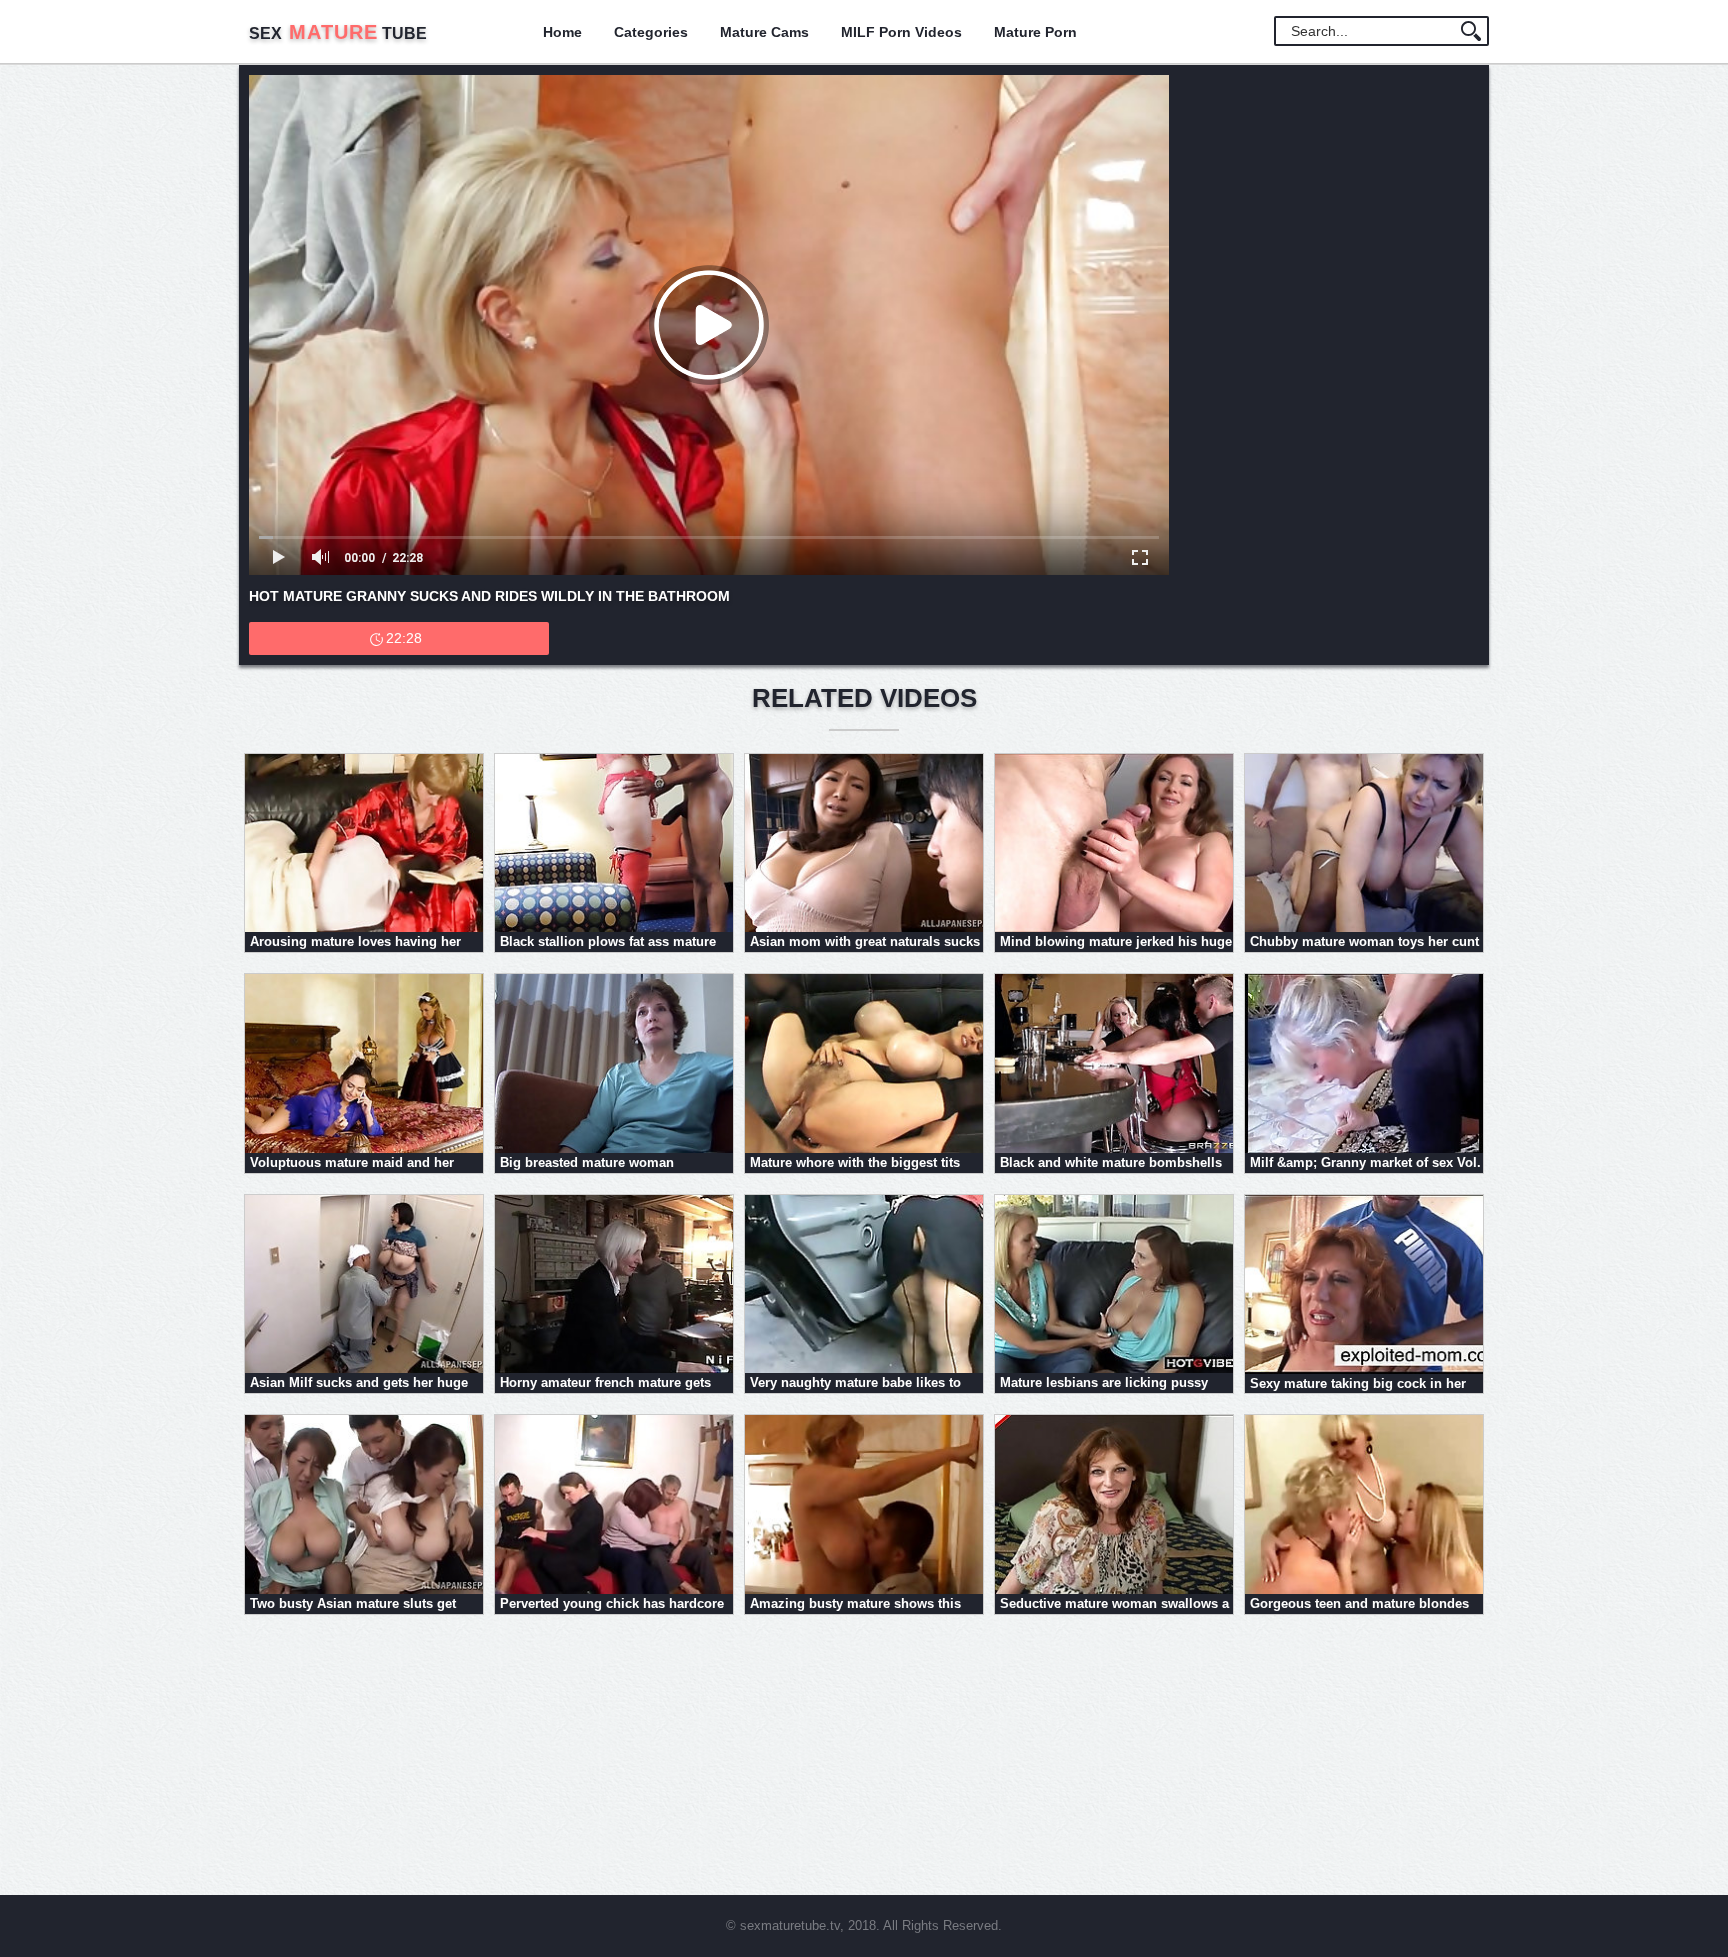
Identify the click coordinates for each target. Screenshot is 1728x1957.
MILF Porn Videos (901, 32)
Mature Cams (764, 32)
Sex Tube (338, 33)
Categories (651, 32)
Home (562, 32)
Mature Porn (1035, 32)
